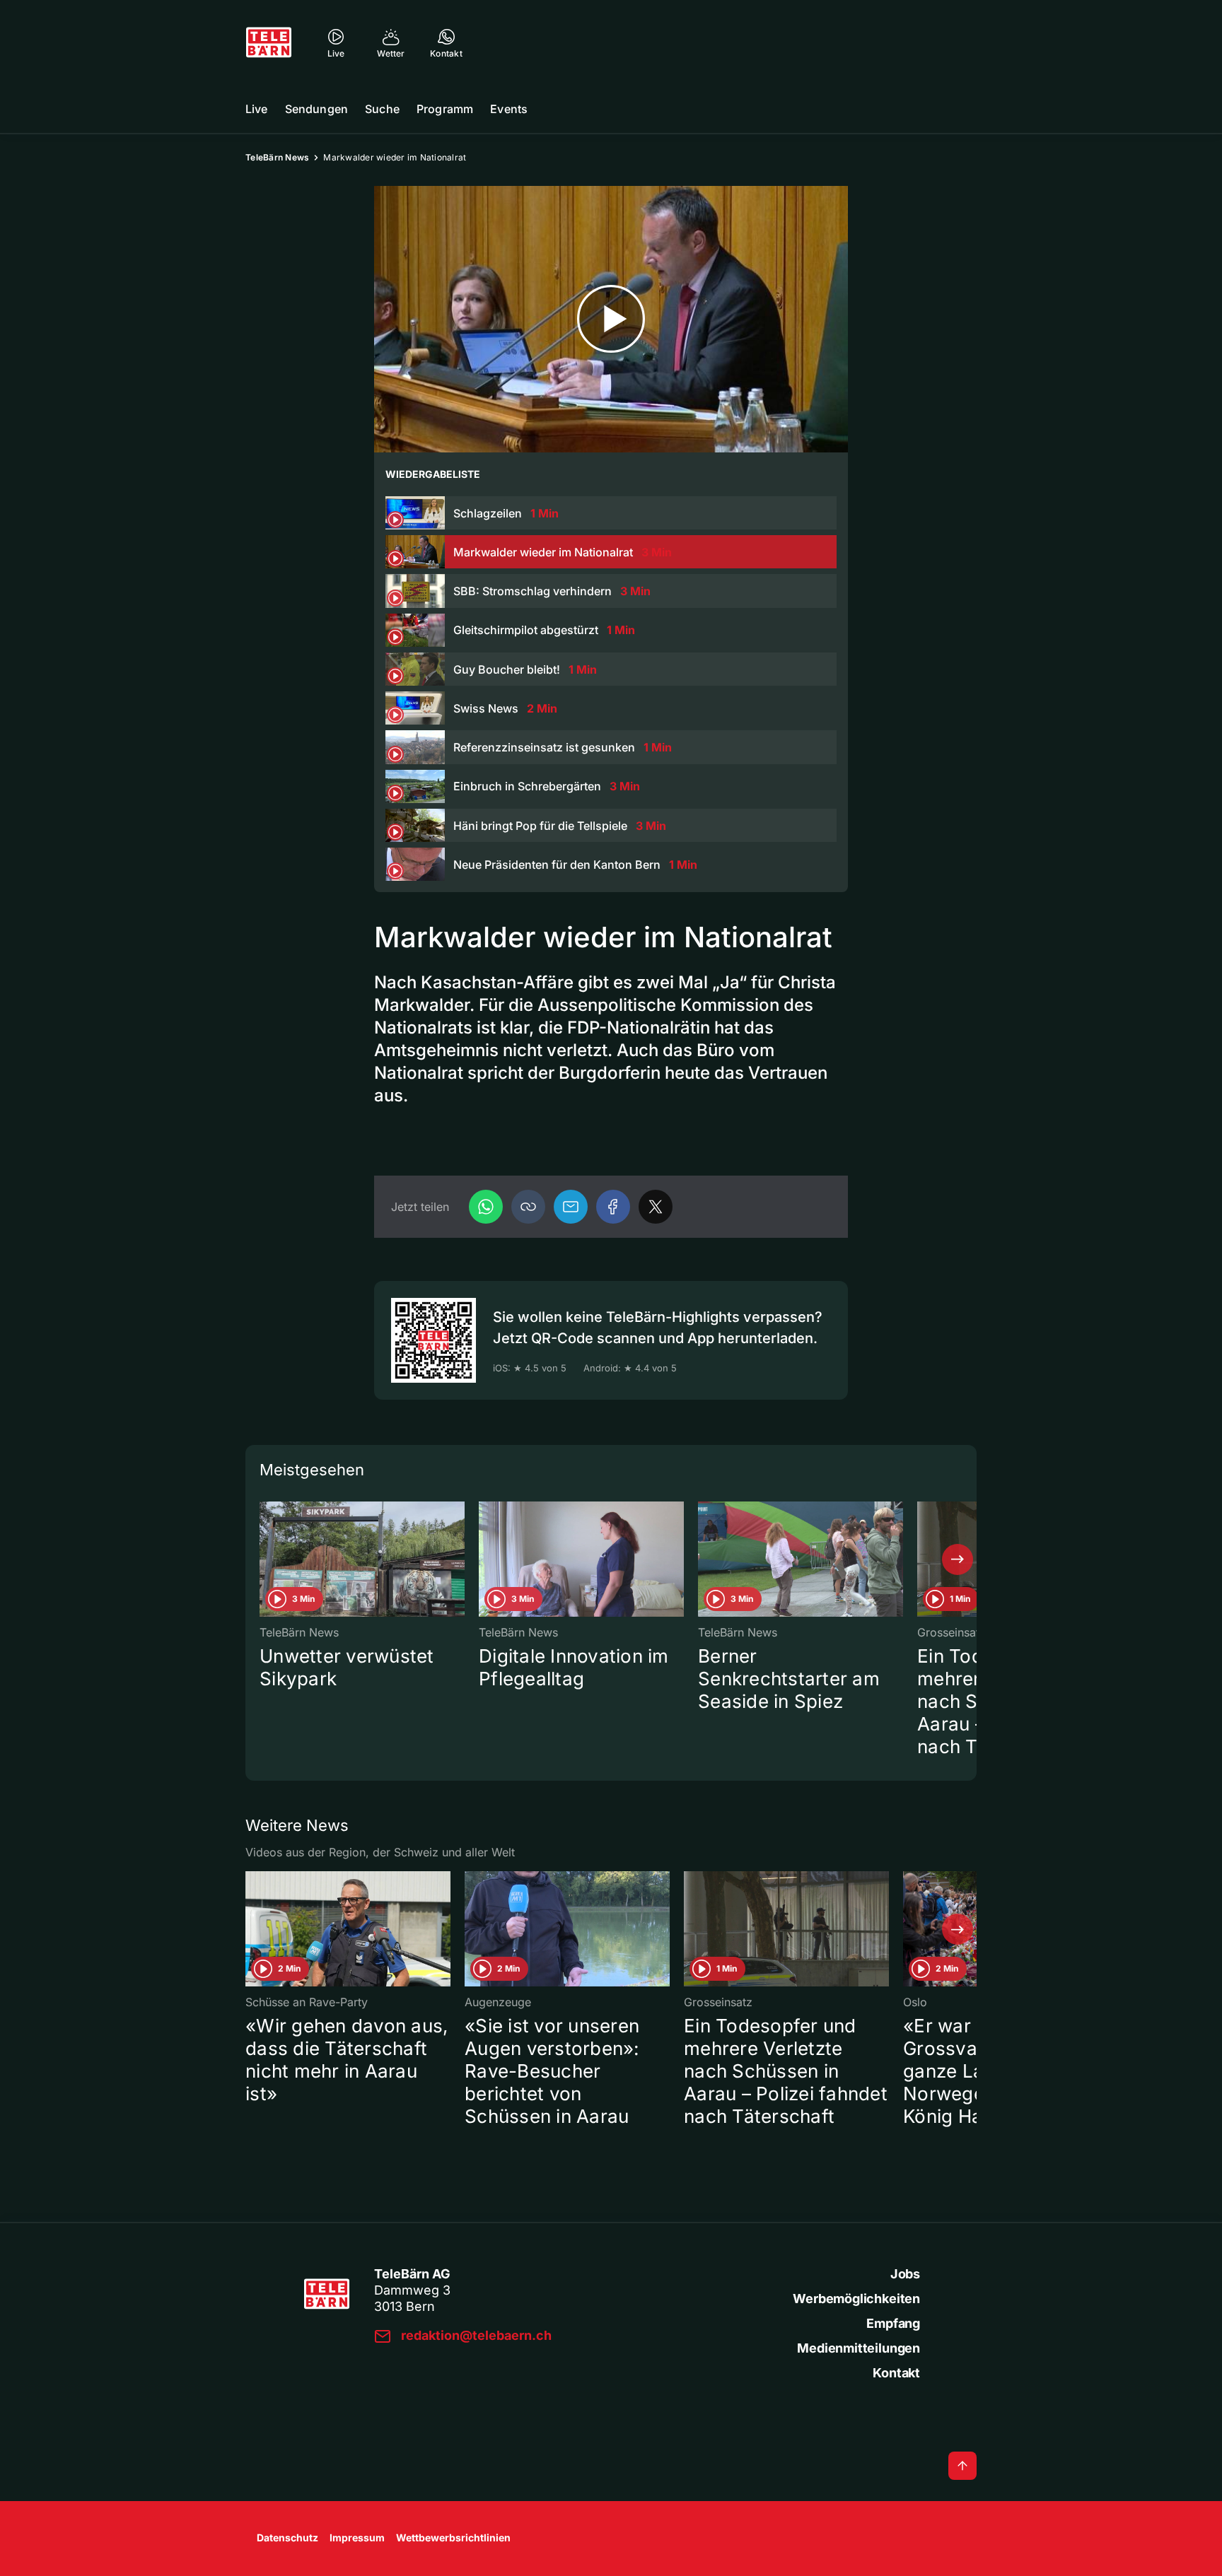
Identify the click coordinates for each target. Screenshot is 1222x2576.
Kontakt (896, 2373)
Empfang (893, 2323)
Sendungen (316, 109)
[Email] (571, 1207)
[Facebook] (613, 1207)
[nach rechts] (958, 1559)
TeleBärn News (277, 157)
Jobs (905, 2274)
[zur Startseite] (269, 42)
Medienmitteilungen (859, 2348)
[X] (656, 1207)
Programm (445, 109)
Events (509, 109)
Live (257, 109)
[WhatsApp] (486, 1207)
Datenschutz (287, 2537)
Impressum (357, 2537)
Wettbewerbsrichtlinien (453, 2537)
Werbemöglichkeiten (856, 2299)
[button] (528, 1207)
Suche (382, 109)
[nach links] (264, 1559)
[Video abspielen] (611, 319)
